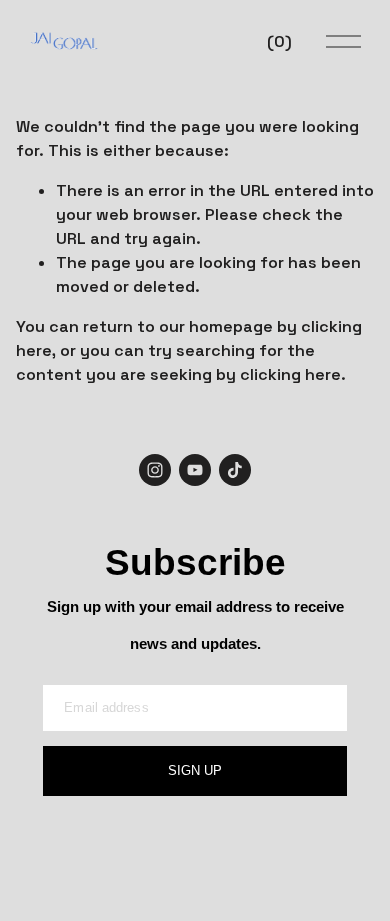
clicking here (290, 374)
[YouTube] (195, 470)
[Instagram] (155, 470)
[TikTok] (235, 470)
